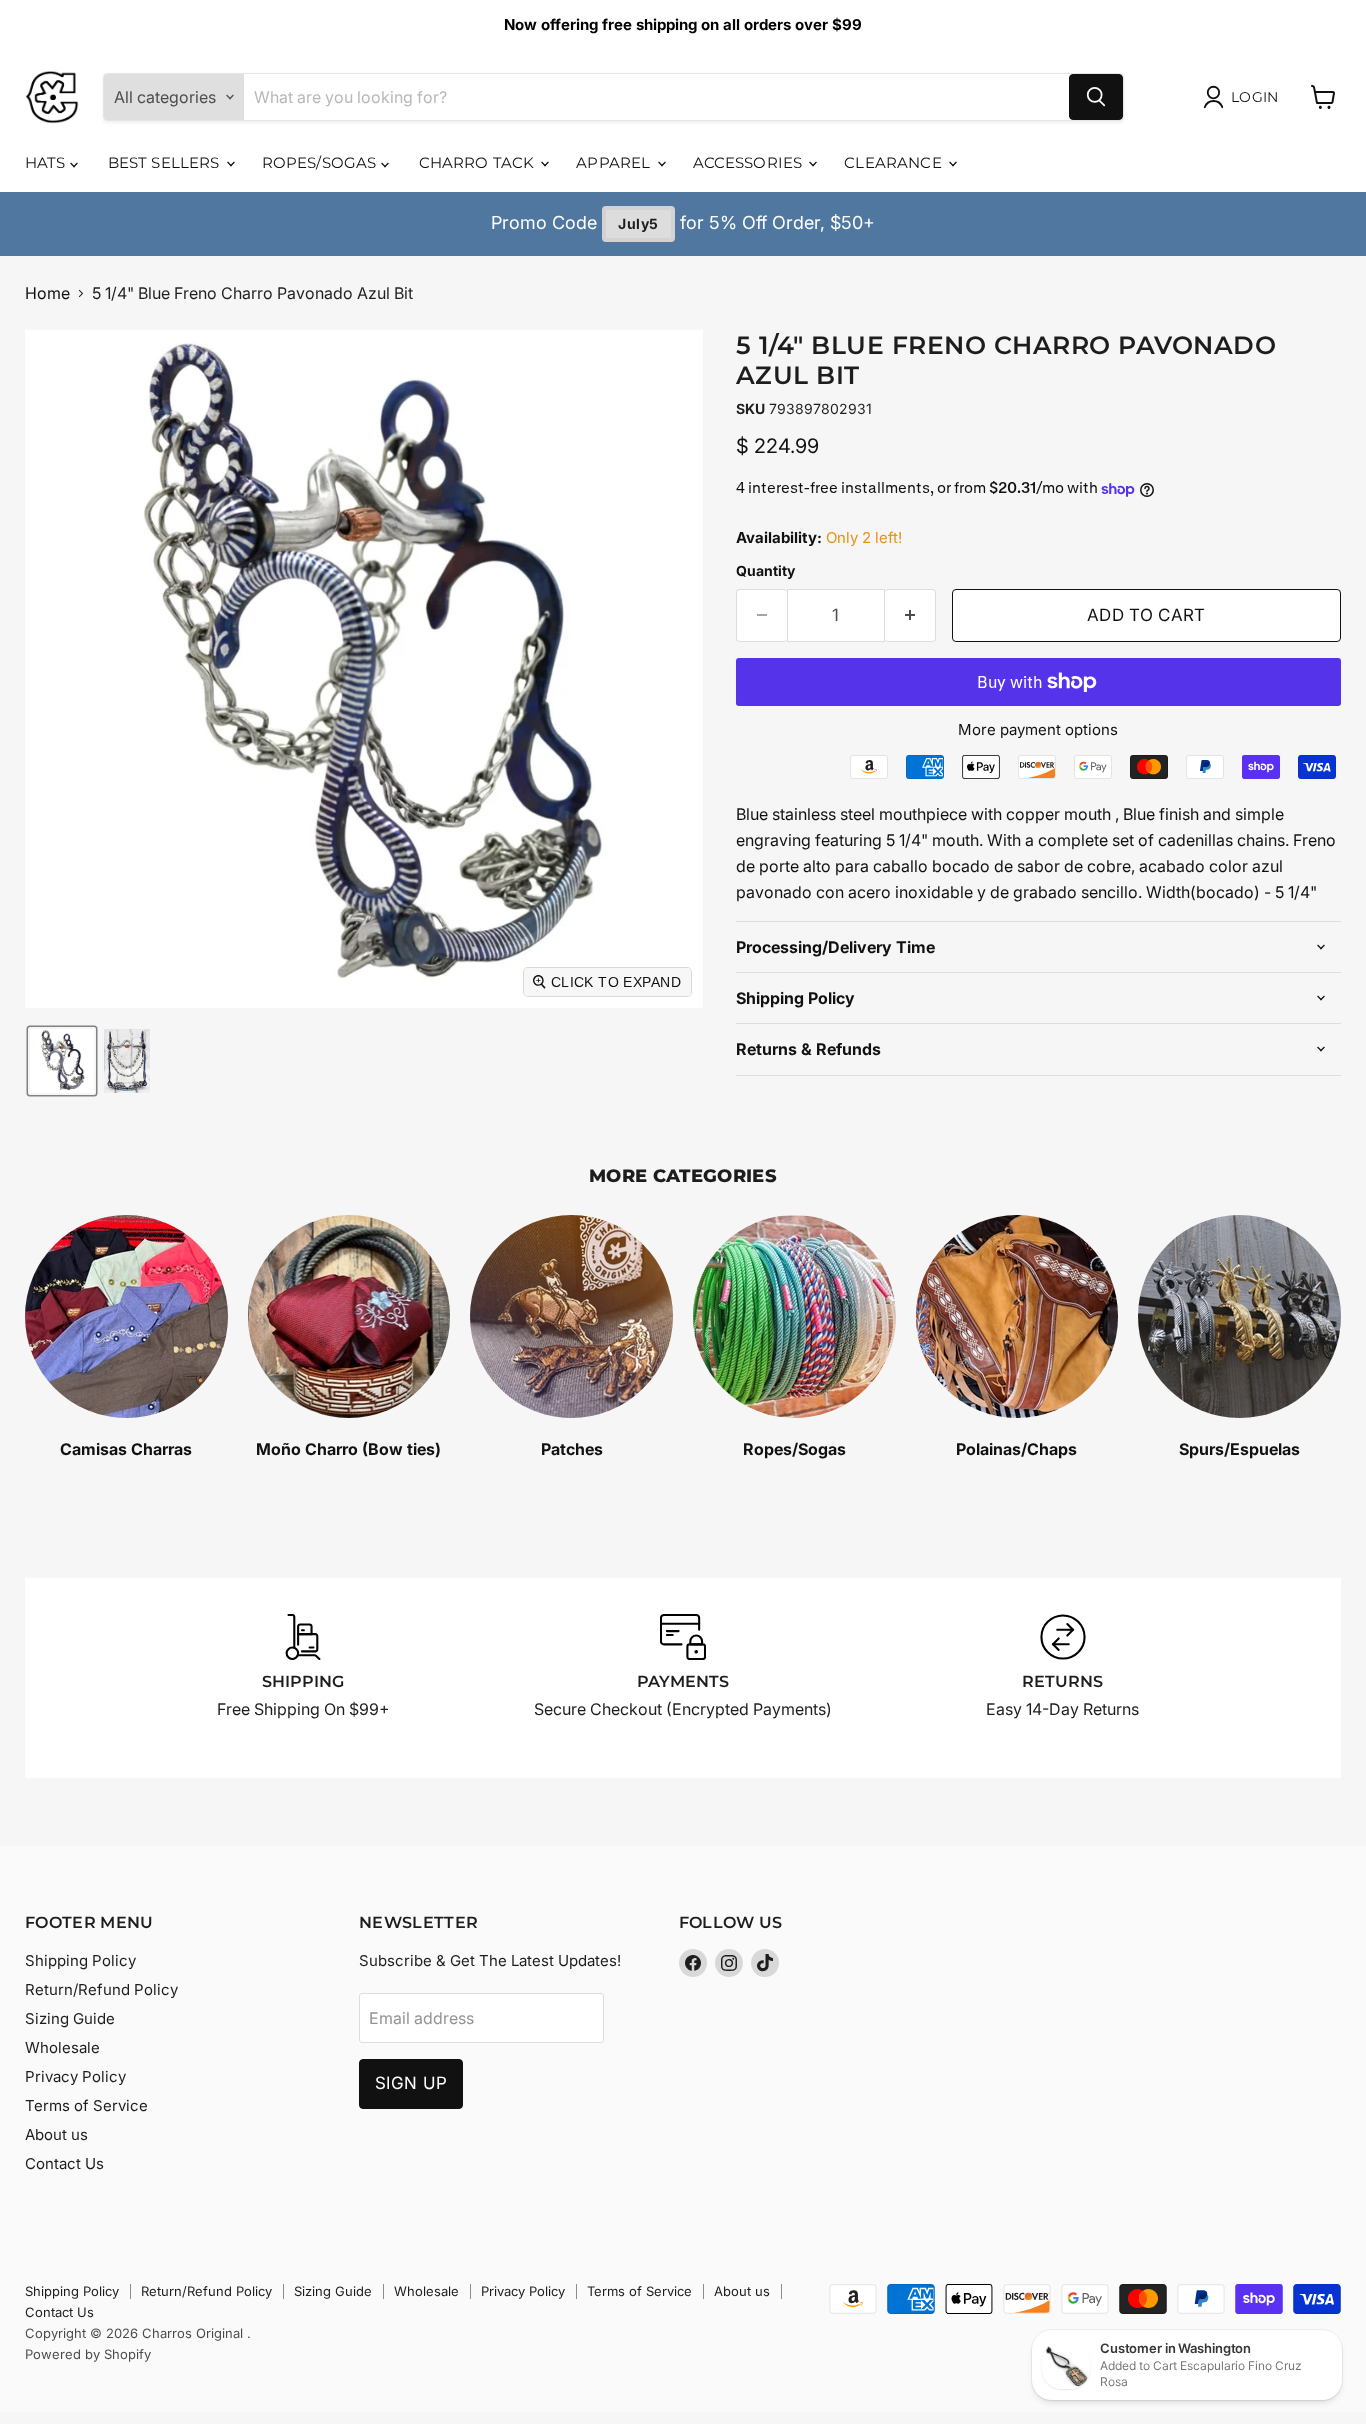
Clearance (895, 162)
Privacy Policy (75, 2076)
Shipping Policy (80, 1960)
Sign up (411, 2083)
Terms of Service (86, 2105)
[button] (62, 1061)
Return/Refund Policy (101, 1989)
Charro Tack (479, 162)
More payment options (1038, 729)
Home (47, 293)
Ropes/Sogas (321, 162)
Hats (47, 162)
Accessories (750, 162)
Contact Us (64, 2163)
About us (56, 2134)
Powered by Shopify (88, 2354)
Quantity (765, 571)
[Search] (1096, 97)
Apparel (615, 162)
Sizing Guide (70, 2018)
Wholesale (62, 2047)
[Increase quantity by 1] (910, 616)
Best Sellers (166, 162)
